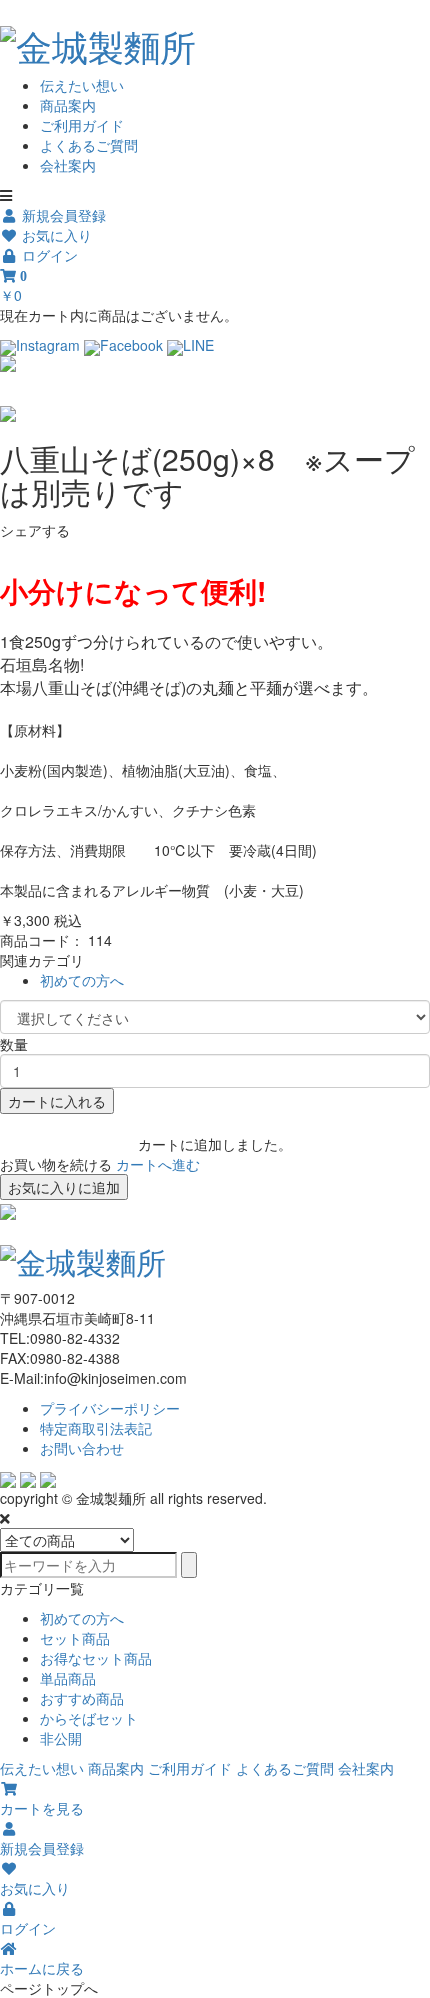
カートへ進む (158, 1164)
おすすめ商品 (82, 1698)
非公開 (61, 1738)
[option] (215, 364)
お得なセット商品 (96, 1658)
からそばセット (89, 1718)
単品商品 (68, 1678)
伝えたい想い (82, 85)
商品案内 (68, 105)
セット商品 (75, 1638)
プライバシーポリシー (110, 1408)
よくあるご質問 (89, 145)
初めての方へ (82, 980)
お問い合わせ (82, 1448)
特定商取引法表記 (96, 1428)
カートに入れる (57, 1101)
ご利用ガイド (82, 125)
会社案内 (68, 165)
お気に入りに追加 (64, 1187)
